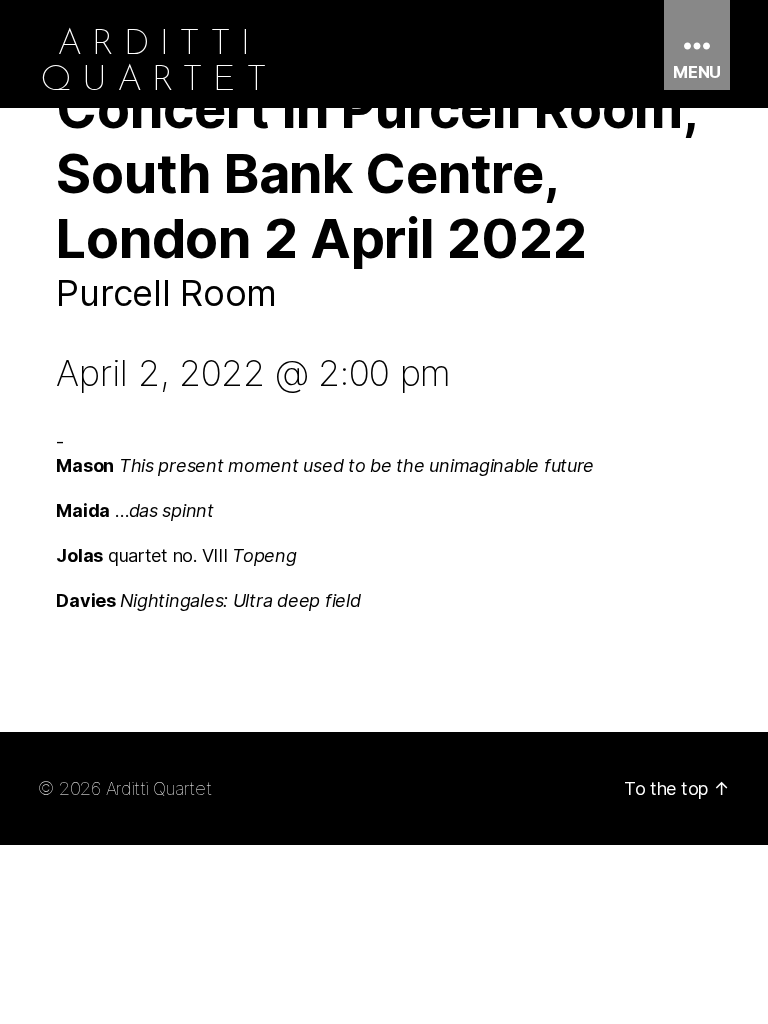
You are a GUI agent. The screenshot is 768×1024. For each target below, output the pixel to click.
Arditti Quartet (159, 788)
